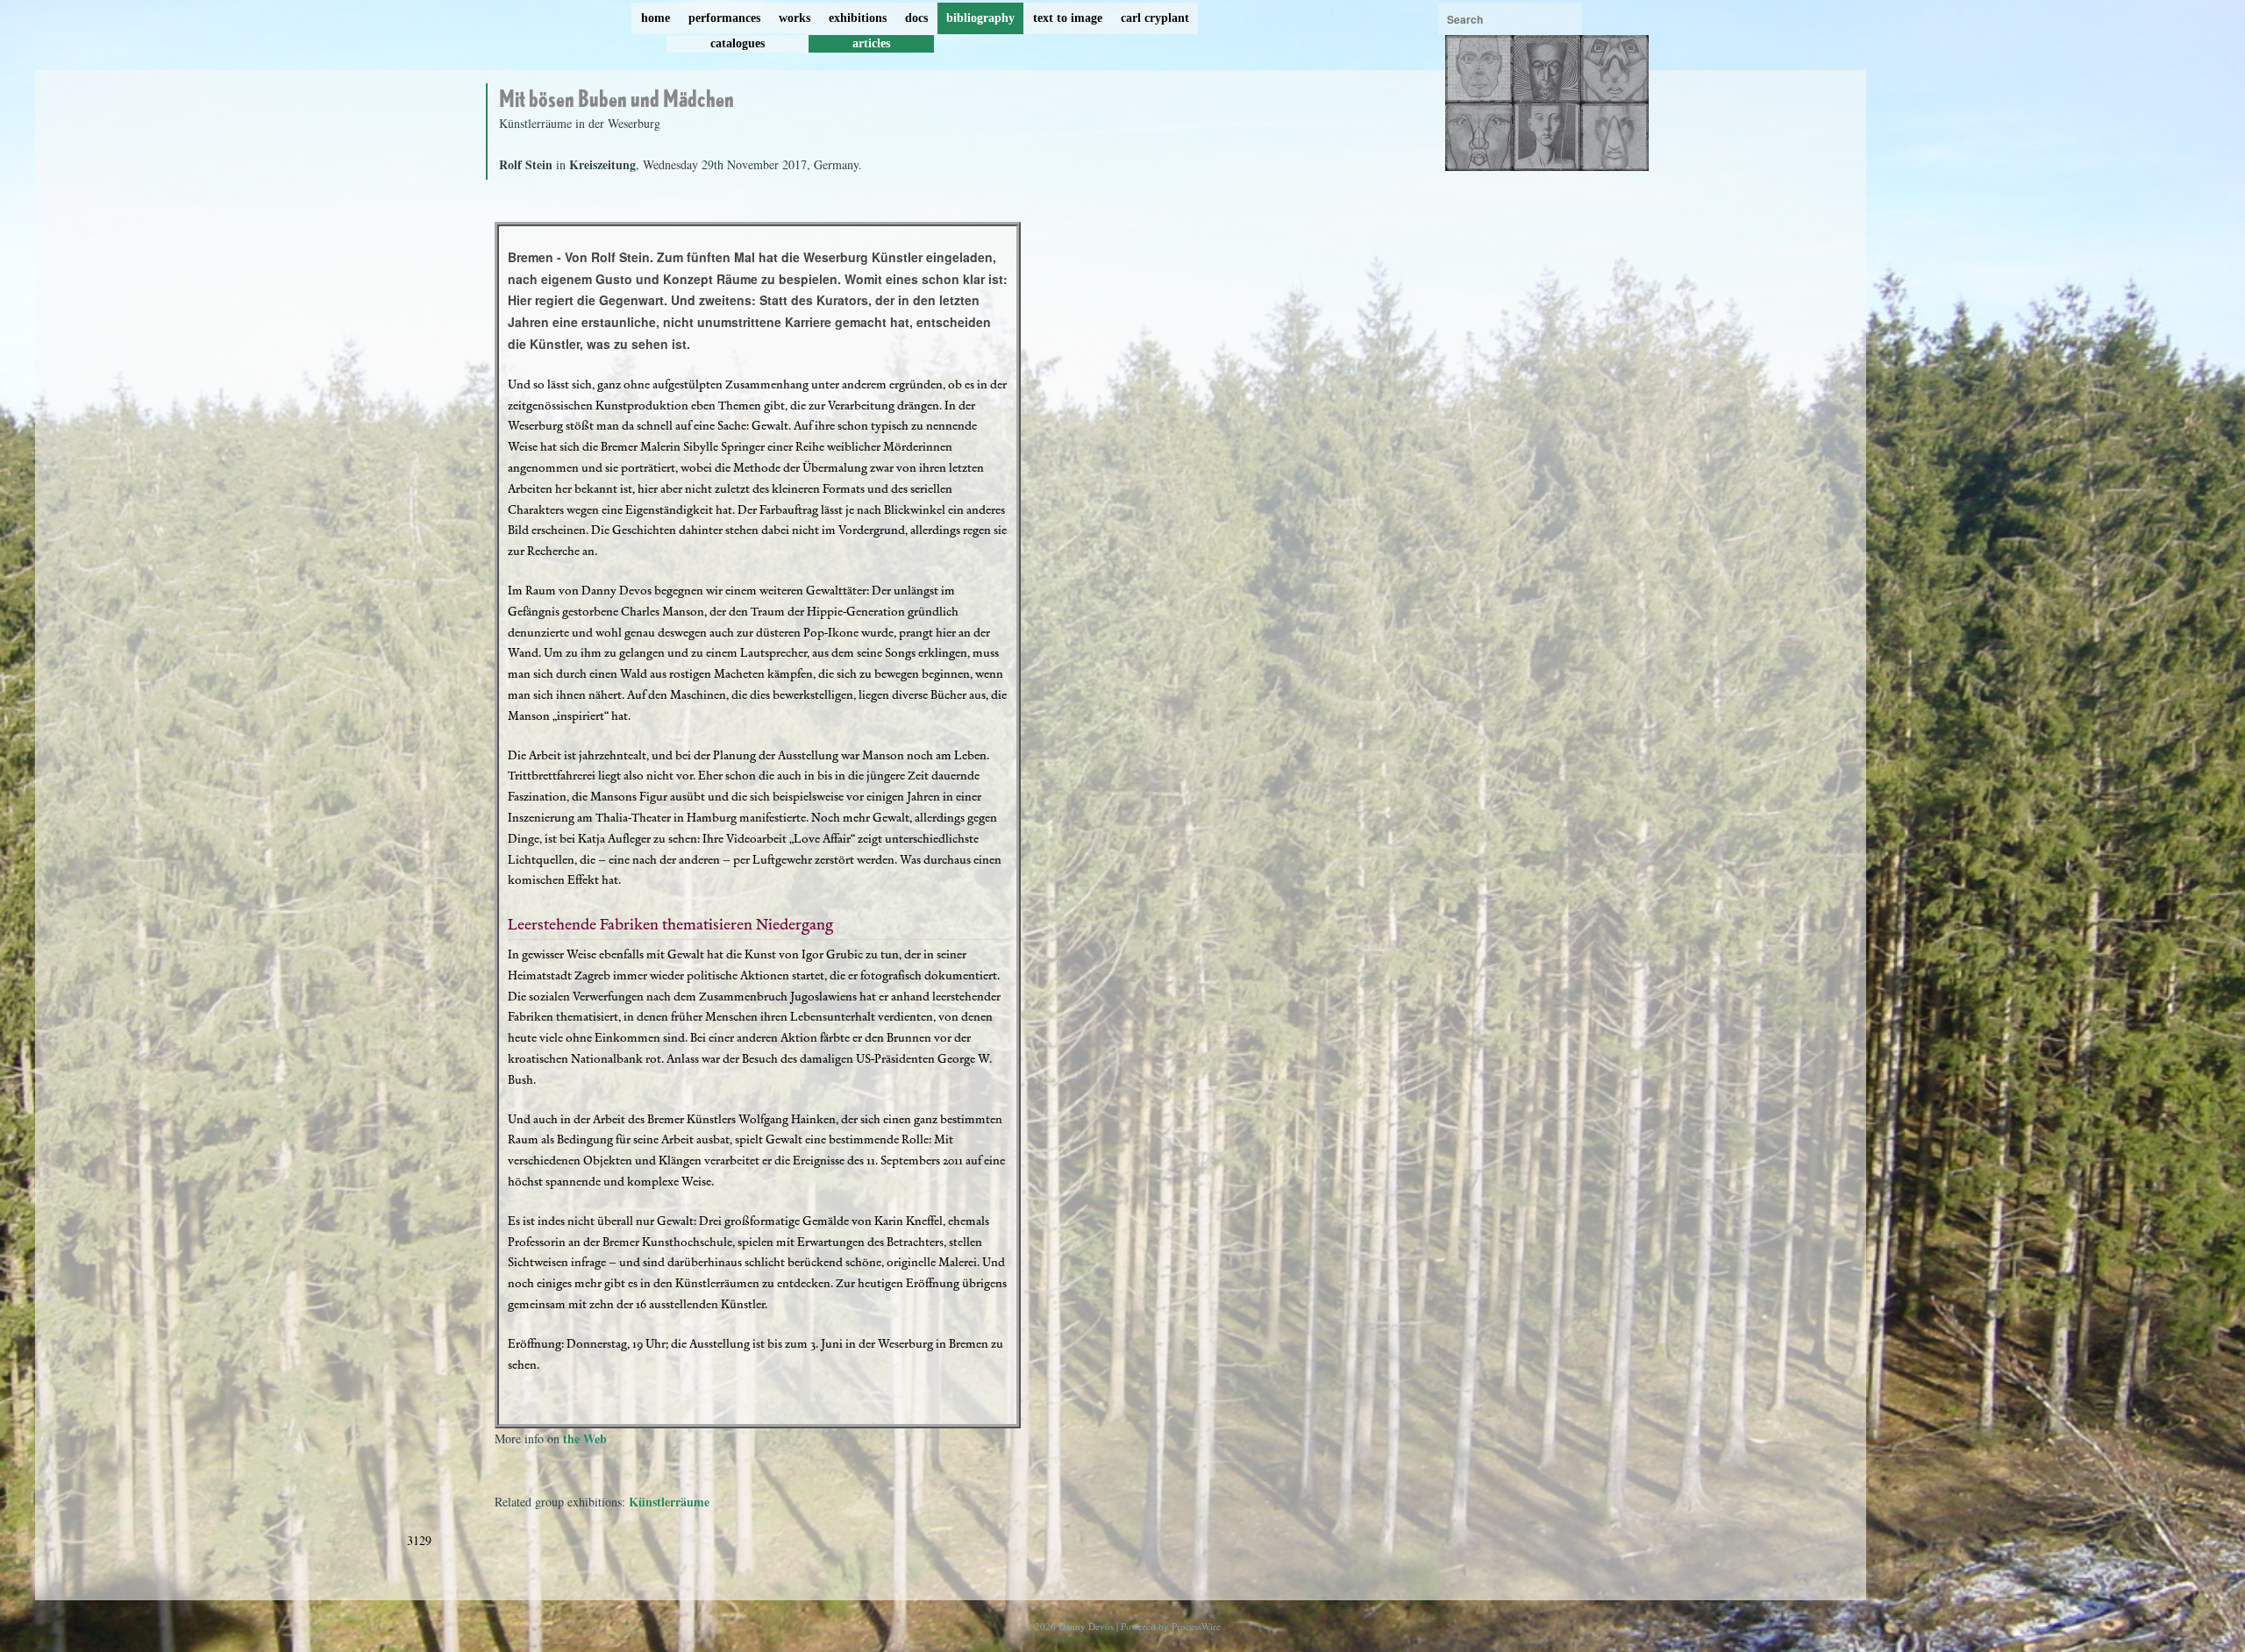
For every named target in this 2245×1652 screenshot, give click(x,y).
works (795, 18)
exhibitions (858, 18)
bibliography (980, 18)
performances (724, 18)
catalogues (738, 43)
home (656, 18)
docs (916, 18)
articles (871, 43)
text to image (1068, 18)
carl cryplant (1155, 18)
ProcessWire (1196, 1626)
